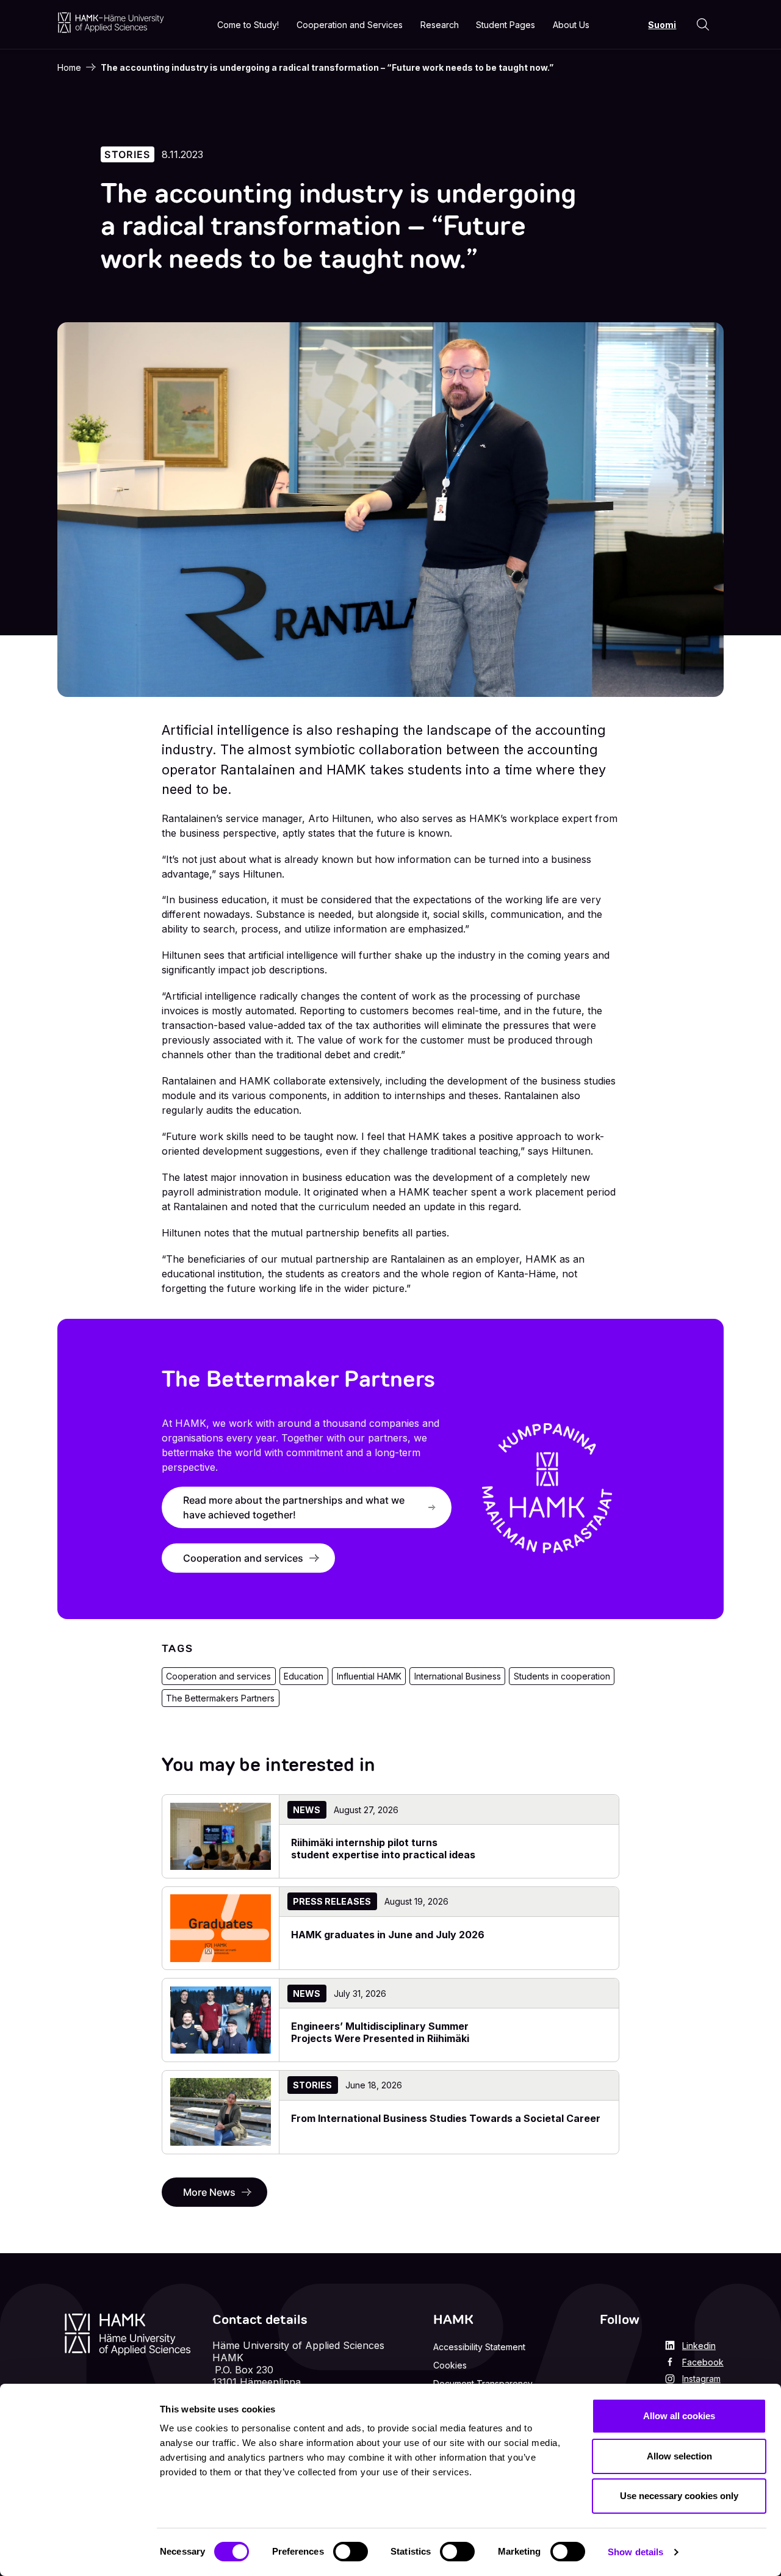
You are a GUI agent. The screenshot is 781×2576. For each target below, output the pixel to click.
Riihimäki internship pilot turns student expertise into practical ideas (383, 1849)
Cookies (450, 2365)
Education (304, 1676)
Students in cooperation (562, 1676)
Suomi (662, 25)
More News (209, 2192)
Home (69, 67)
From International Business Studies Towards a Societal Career (446, 2118)
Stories (127, 154)
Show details (635, 2552)
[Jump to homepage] (111, 22)
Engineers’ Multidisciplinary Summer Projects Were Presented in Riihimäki (380, 2032)
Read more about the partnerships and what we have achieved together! (294, 1507)
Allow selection (679, 2456)
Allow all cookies (679, 2416)
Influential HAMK (369, 1676)
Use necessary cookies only (679, 2496)
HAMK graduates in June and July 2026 (388, 1935)
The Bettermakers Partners (220, 1698)
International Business (458, 1676)
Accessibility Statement (479, 2347)
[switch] (351, 2552)
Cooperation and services (243, 1558)
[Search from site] (703, 24)
